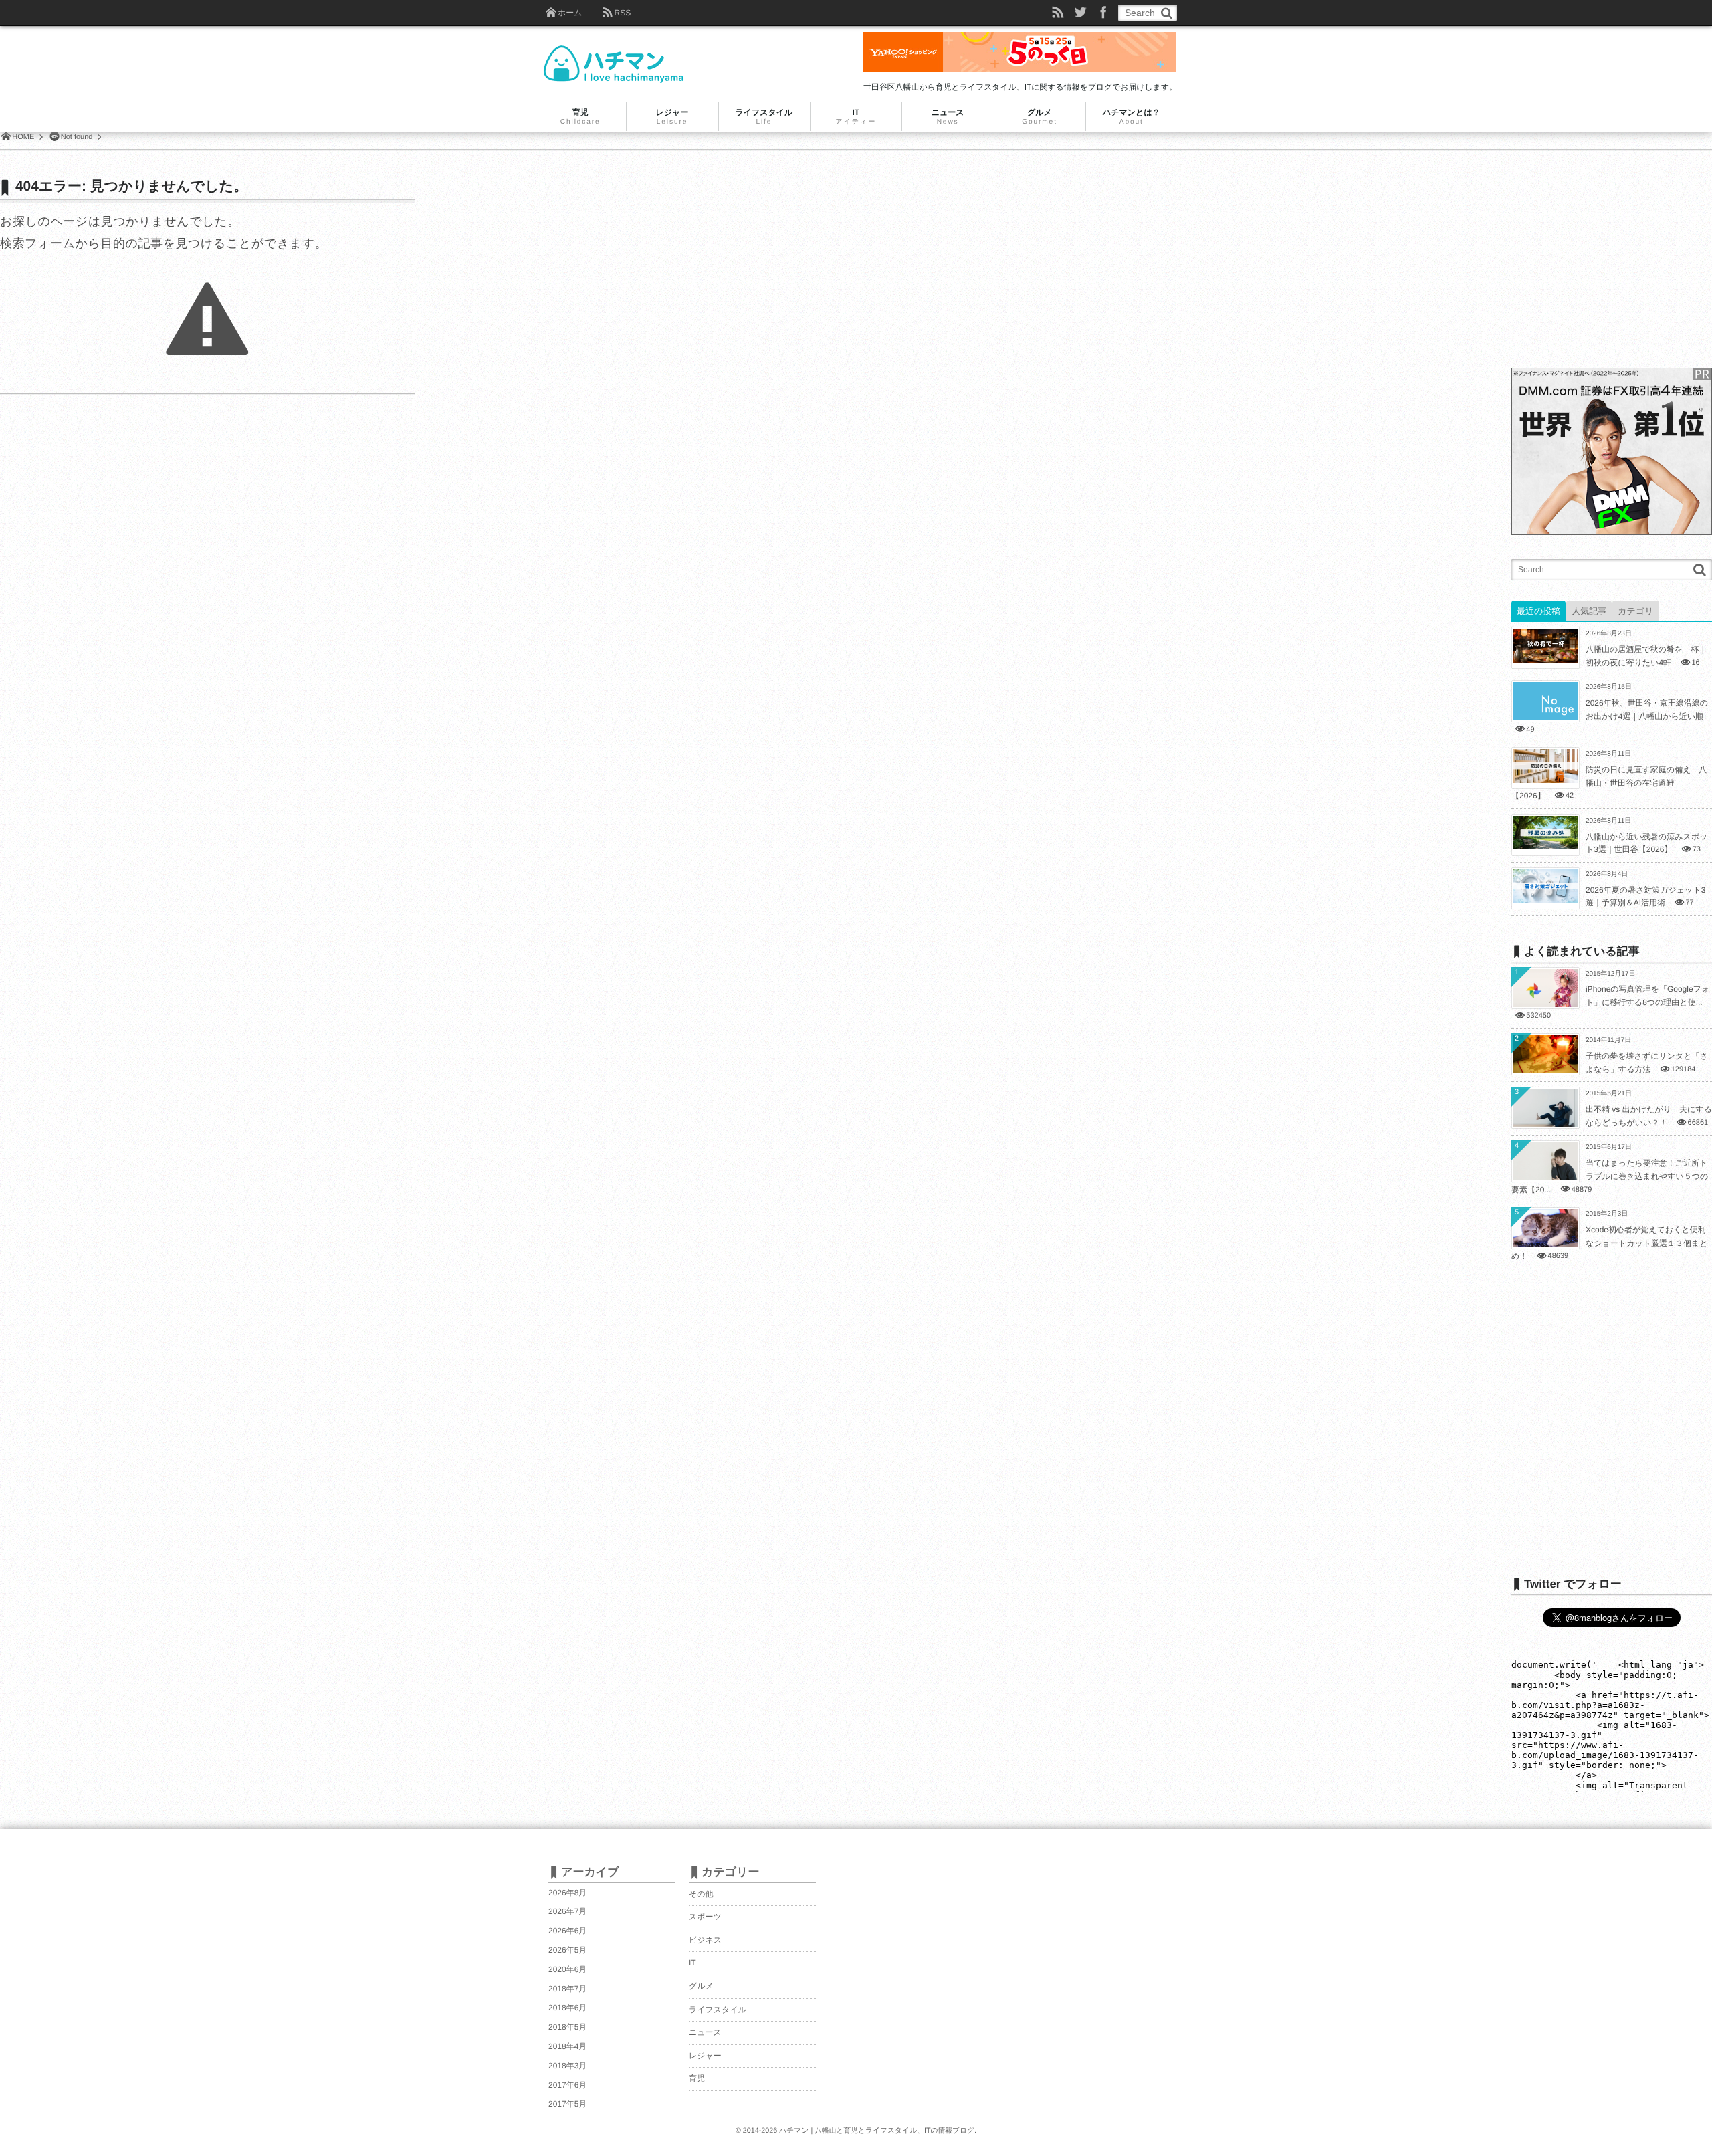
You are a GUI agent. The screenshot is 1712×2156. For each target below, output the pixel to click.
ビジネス (705, 1940)
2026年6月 (567, 1931)
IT (692, 1963)
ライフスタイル (718, 2010)
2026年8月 (567, 1893)
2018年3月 (567, 2066)
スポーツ (705, 1917)
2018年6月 (567, 2008)
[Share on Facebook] (1103, 13)
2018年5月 (567, 2027)
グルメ (701, 1986)
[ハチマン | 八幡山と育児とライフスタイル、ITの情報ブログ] (637, 55)
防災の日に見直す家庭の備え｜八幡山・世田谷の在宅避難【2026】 (1609, 783)
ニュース (705, 2032)
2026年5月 (567, 1950)
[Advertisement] (1612, 260)
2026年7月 (567, 1911)
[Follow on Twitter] (1081, 13)
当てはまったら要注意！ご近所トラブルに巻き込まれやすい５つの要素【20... (1610, 1176)
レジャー (705, 2056)
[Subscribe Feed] (1058, 13)
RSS (622, 13)
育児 (697, 2078)
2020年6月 (567, 1969)
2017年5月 (567, 2104)
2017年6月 (567, 2085)
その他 (701, 1894)
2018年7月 (567, 1989)
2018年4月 (567, 2046)
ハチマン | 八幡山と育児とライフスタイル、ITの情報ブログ (877, 2131)
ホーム (570, 13)
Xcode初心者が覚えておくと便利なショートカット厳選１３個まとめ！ (1610, 1243)
